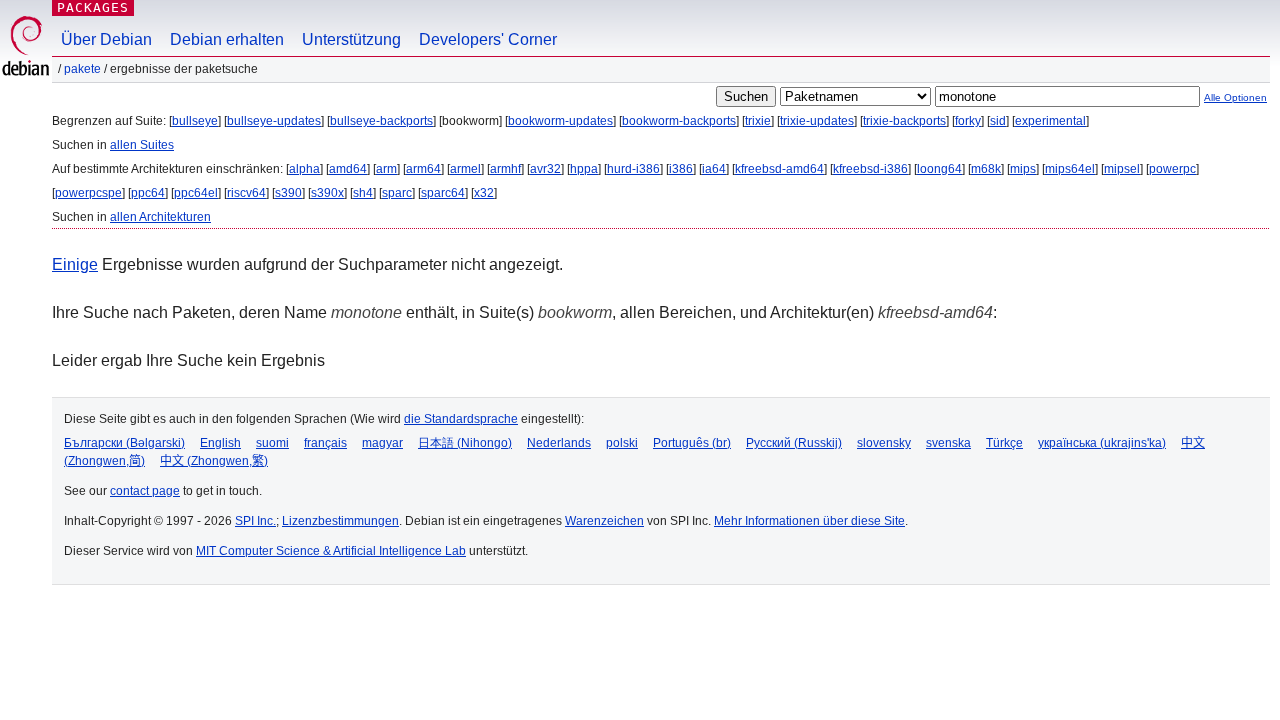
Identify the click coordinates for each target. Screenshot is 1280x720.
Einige (75, 264)
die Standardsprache (461, 419)
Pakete (82, 69)
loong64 (939, 169)
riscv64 (246, 193)
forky (968, 121)
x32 (484, 193)
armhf (505, 169)
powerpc (1172, 169)
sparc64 (443, 193)
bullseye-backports (381, 121)
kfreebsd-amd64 (779, 169)
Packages (93, 7)
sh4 (363, 193)
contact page (145, 491)
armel (465, 169)
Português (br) (692, 443)
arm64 (423, 169)
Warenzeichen (604, 521)
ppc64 (148, 193)
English (220, 443)
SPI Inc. (255, 521)
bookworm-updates (560, 121)
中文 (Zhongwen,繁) (214, 461)
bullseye (195, 121)
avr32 (545, 169)
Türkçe (1004, 443)
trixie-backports (904, 121)
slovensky (884, 443)
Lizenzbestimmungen (340, 521)
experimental (1050, 121)
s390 (288, 193)
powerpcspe (88, 193)
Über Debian (106, 39)
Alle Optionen (1235, 97)
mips (1023, 169)
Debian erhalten (227, 39)
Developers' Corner (488, 39)
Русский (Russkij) (794, 443)
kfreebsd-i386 (870, 169)
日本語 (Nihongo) (465, 443)
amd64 (348, 169)
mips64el (1070, 169)
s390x (327, 193)
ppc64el (196, 193)
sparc (397, 193)
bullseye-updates (274, 121)
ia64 (714, 169)
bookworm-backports (679, 121)
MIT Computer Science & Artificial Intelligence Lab (331, 551)
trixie (758, 121)
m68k (986, 169)
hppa (584, 169)
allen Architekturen (160, 217)
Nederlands (559, 443)
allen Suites (142, 145)
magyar (382, 443)
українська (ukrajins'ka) (1102, 443)
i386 (681, 169)
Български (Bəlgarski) (124, 443)
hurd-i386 (633, 169)
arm (386, 169)
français (325, 443)
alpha (304, 169)
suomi (272, 443)
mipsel (1122, 169)
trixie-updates (817, 121)
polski (622, 443)
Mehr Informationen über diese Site (809, 521)
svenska (948, 443)
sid (998, 121)
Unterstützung (351, 39)
